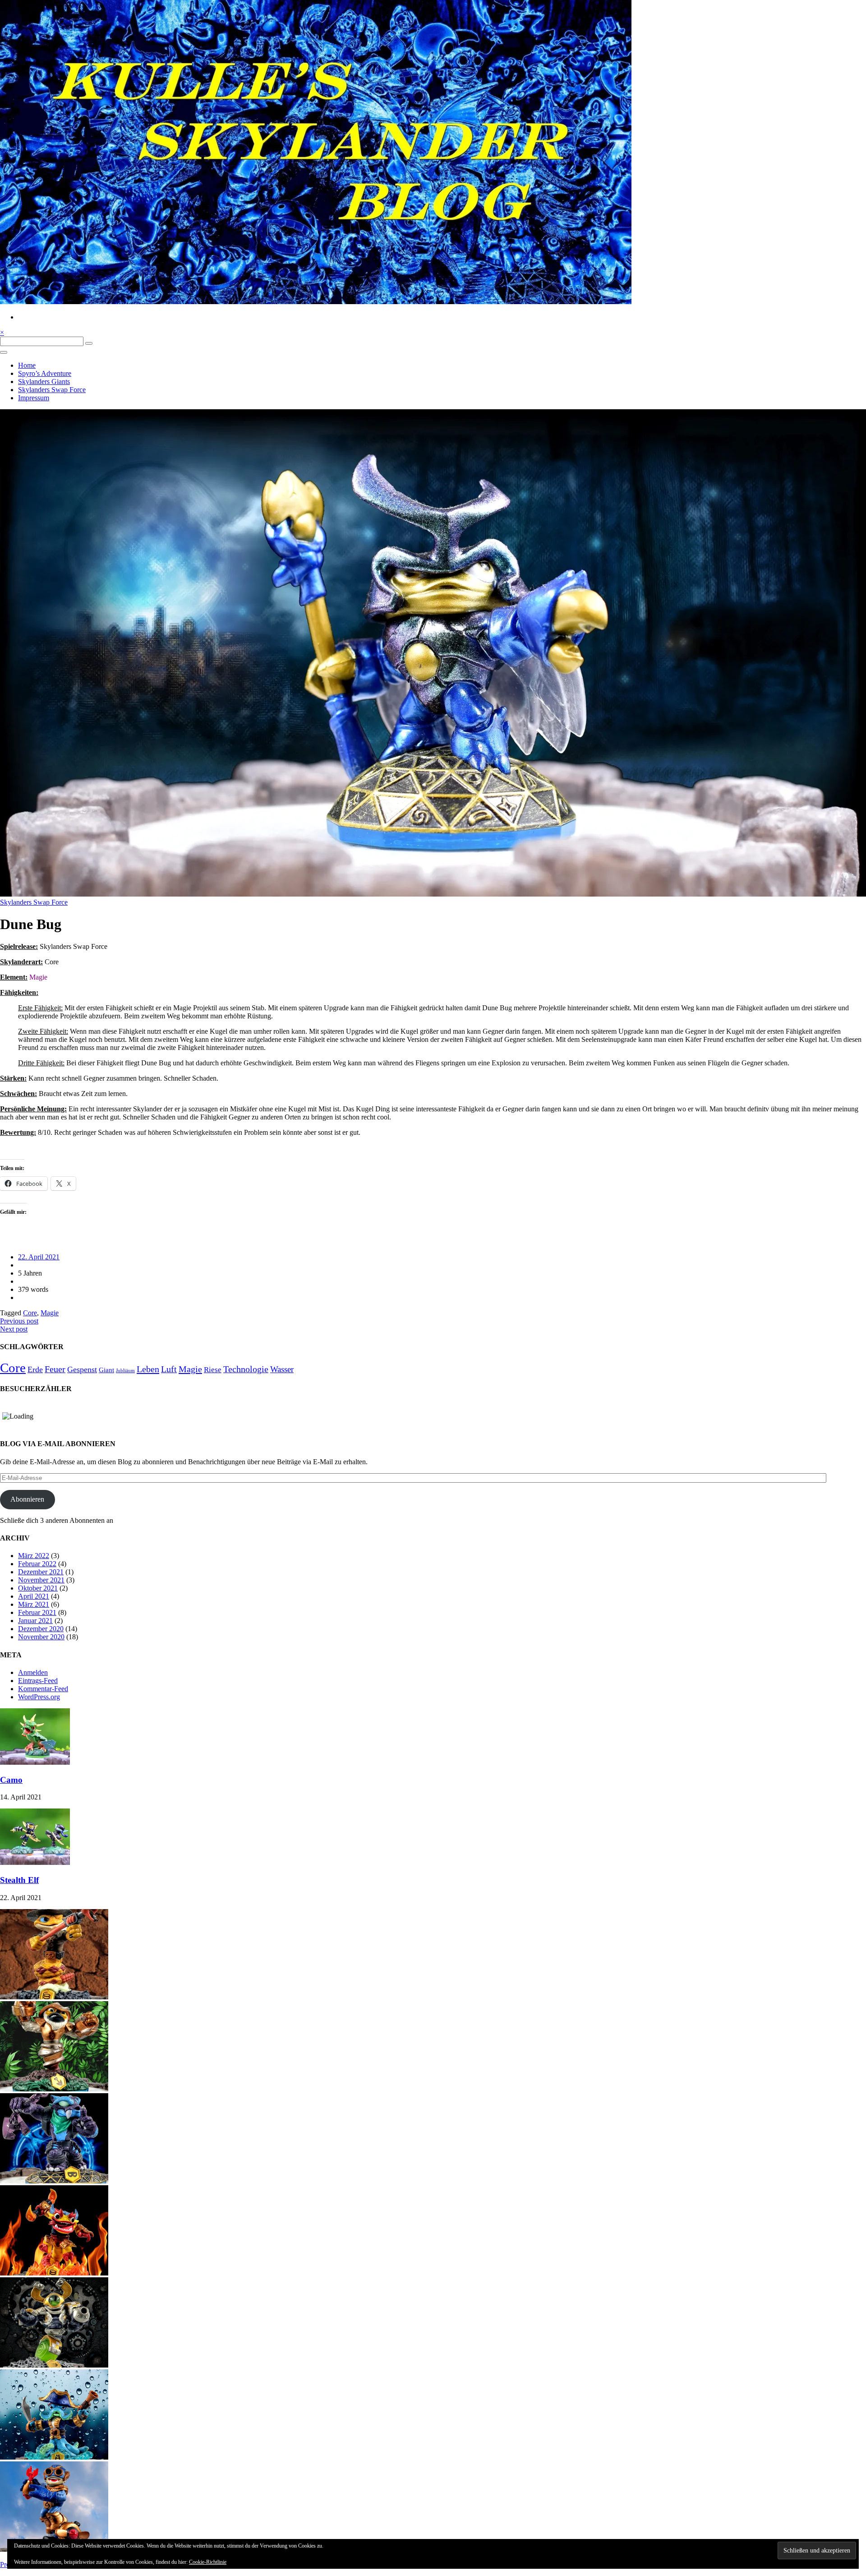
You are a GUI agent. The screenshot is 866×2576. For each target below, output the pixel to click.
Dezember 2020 (41, 1629)
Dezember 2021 (41, 1572)
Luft (169, 1369)
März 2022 (34, 1556)
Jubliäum (125, 1371)
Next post (14, 1329)
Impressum (34, 398)
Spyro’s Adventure (45, 373)
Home (27, 365)
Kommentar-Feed (43, 1689)
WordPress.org (39, 1697)
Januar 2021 (35, 1621)
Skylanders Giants (44, 382)
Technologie (246, 1369)
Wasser (282, 1369)
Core (30, 1313)
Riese (213, 1370)
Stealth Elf (19, 1880)
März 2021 (34, 1604)
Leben (148, 1369)
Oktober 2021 (38, 1588)
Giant (106, 1370)
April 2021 (34, 1596)
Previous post (19, 1321)
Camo (11, 1780)
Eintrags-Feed (38, 1681)
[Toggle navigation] (4, 352)
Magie (50, 1313)
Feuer (55, 1369)
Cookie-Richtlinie (208, 2562)
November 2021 (41, 1580)
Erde (35, 1369)
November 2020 (41, 1637)
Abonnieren (27, 1499)
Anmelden (33, 1672)
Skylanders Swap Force (52, 390)
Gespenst (82, 1369)
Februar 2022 (37, 1564)
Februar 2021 (37, 1612)
